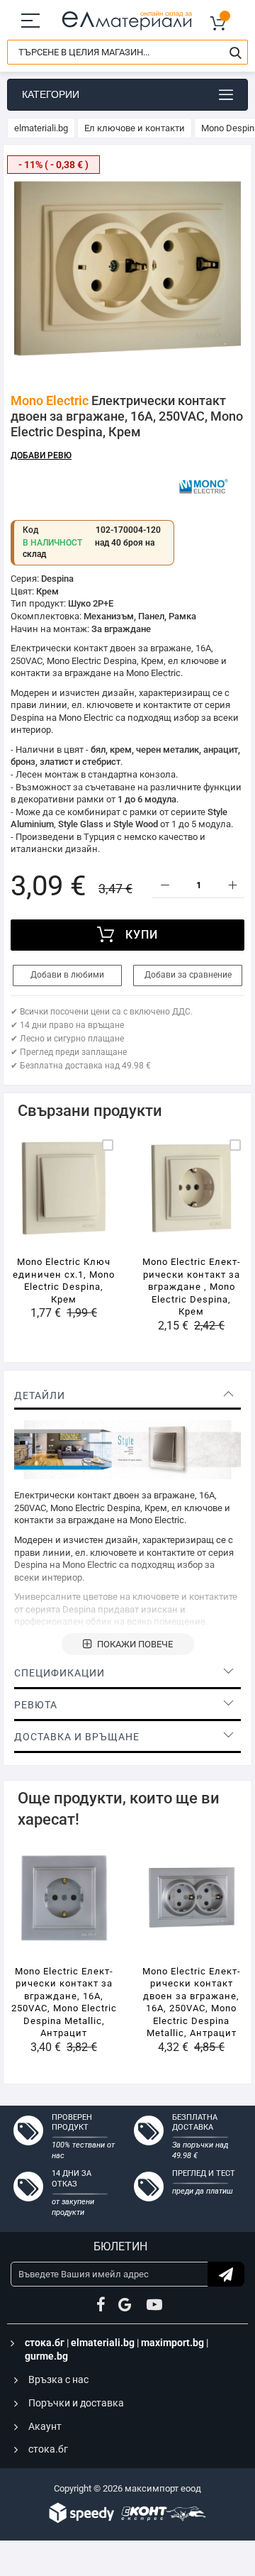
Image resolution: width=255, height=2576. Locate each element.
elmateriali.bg (41, 128)
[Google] (126, 2305)
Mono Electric (50, 400)
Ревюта (36, 1705)
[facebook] (101, 2305)
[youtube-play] (154, 2305)
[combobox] (127, 52)
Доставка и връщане (77, 1737)
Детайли (40, 1395)
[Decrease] (165, 886)
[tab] (127, 1395)
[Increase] (232, 886)
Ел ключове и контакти (135, 128)
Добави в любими (67, 975)
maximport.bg (172, 2343)
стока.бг (45, 2343)
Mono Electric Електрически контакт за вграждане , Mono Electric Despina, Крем (191, 1287)
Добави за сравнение (188, 975)
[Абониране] (226, 2274)
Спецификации (59, 1673)
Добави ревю (41, 455)
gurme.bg (46, 2356)
